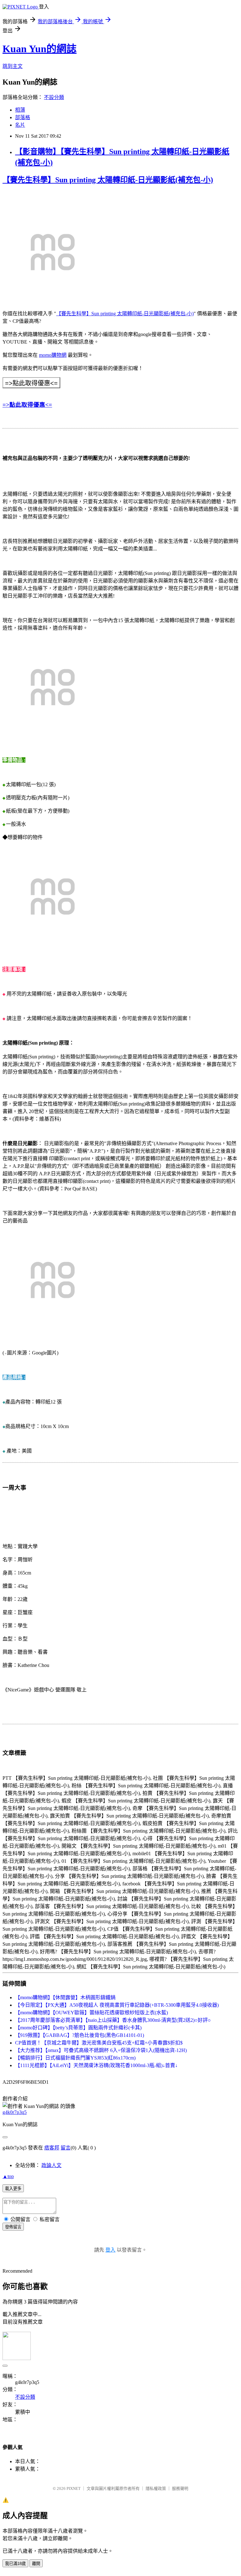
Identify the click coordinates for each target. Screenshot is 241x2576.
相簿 (20, 110)
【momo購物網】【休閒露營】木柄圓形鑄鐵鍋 (65, 1997)
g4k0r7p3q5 (15, 2112)
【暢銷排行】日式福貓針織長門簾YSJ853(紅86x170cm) (75, 2058)
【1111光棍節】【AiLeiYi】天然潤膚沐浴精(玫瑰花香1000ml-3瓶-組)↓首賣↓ (96, 2065)
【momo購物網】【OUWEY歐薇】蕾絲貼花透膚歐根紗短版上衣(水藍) (91, 2013)
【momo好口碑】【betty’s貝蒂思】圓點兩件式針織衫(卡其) (78, 2028)
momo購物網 (53, 355)
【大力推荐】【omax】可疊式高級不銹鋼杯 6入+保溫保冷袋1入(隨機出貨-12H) (101, 2050)
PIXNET (74, 2488)
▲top (8, 2176)
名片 (20, 125)
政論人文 (51, 2165)
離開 (36, 2564)
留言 (66, 2148)
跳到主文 (13, 66)
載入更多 (13, 2189)
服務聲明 (180, 2488)
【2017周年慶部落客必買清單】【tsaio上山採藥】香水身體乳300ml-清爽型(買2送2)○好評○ (113, 2020)
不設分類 (54, 97)
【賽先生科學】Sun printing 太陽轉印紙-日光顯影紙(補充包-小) (108, 180)
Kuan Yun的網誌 (40, 49)
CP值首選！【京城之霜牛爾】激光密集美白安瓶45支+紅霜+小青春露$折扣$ (99, 2043)
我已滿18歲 (15, 2564)
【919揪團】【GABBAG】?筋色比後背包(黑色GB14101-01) (80, 2035)
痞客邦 (52, 2148)
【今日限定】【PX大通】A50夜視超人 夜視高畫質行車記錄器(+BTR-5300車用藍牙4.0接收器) (117, 2005)
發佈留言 (13, 2227)
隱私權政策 (156, 2488)
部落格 (23, 117)
